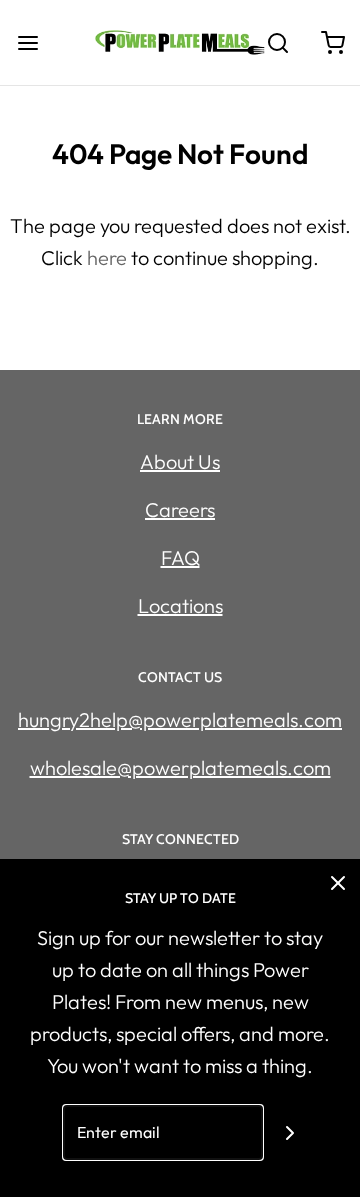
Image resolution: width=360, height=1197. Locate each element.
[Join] (290, 1132)
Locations (180, 605)
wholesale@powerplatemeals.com (180, 767)
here (107, 257)
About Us (180, 461)
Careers (180, 509)
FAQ (180, 557)
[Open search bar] (277, 42)
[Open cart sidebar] (332, 42)
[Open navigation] (27, 42)
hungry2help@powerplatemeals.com (180, 719)
